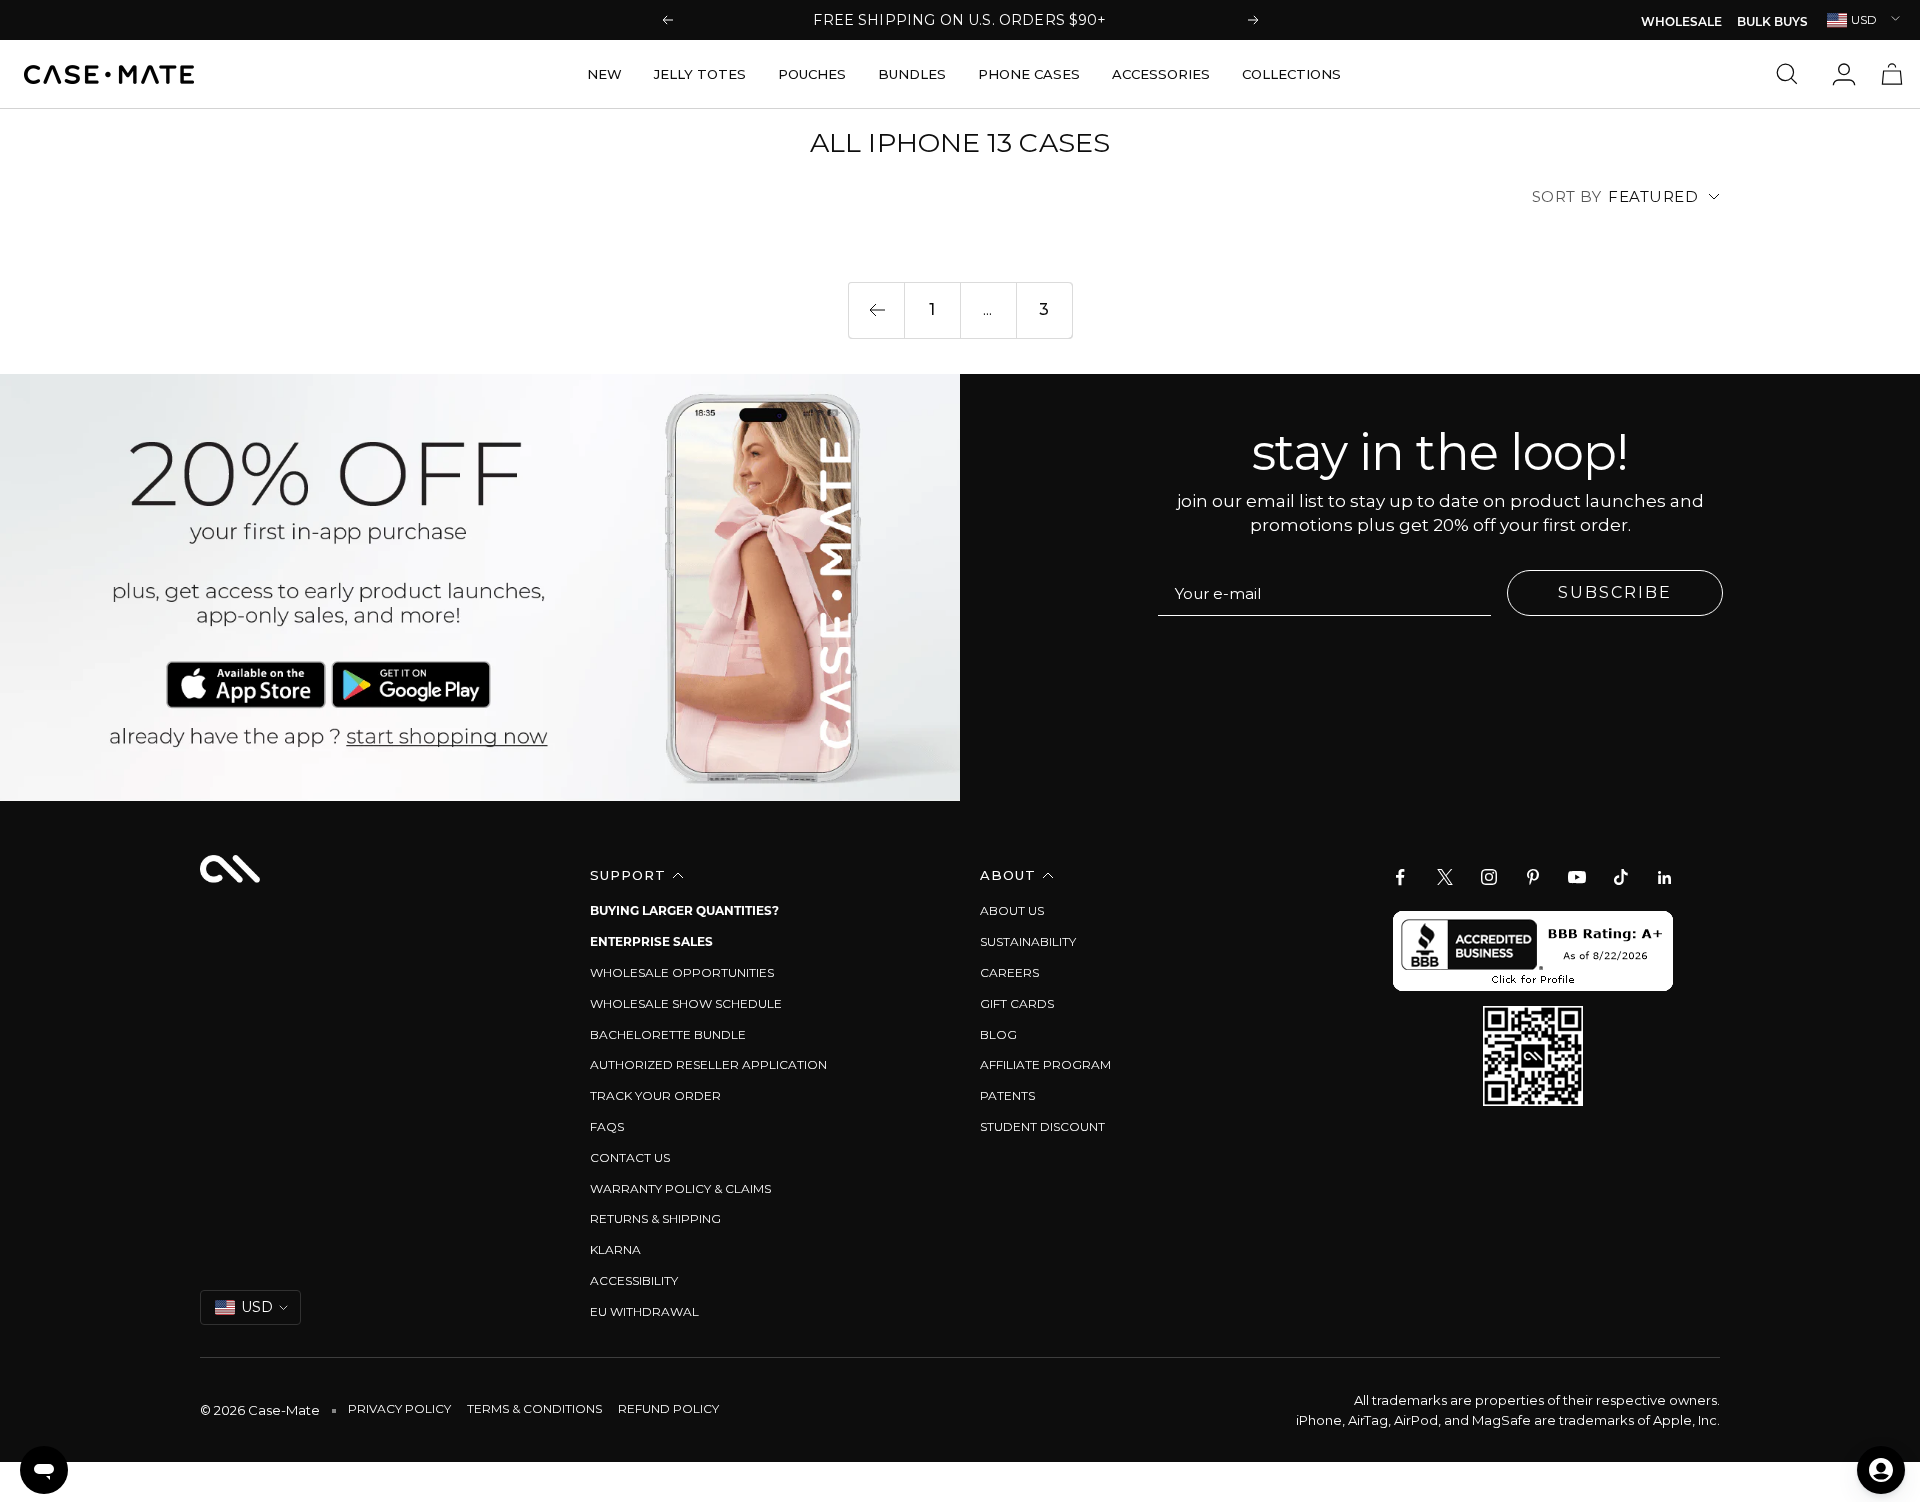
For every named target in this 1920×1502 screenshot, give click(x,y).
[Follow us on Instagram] (1489, 877)
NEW (604, 74)
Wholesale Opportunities (682, 972)
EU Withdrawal (644, 1311)
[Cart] (1892, 74)
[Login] (1844, 74)
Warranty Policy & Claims (680, 1188)
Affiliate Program (1045, 1064)
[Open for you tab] (1881, 1470)
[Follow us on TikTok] (1621, 877)
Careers (1009, 972)
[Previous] (876, 310)
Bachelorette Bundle (668, 1034)
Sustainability (1028, 941)
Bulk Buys (1772, 23)
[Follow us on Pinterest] (1533, 877)
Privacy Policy (399, 1408)
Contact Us (630, 1157)
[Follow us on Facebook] (1401, 877)
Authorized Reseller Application (708, 1064)
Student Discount (1042, 1126)
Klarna (615, 1249)
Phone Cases (1029, 74)
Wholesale (1681, 23)
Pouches (812, 74)
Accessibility (634, 1280)
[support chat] (44, 1470)
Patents (1007, 1095)
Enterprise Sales (651, 941)
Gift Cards (1017, 1003)
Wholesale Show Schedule (686, 1003)
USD (1864, 19)
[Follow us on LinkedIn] (1665, 877)
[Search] (1792, 74)
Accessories (1161, 74)
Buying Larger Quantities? (684, 910)
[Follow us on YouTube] (1577, 877)
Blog (998, 1034)
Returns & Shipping (655, 1218)
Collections (1291, 74)
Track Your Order (655, 1095)
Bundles (912, 74)
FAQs (607, 1126)
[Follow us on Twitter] (1445, 877)
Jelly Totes (700, 74)
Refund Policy (668, 1408)
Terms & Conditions (534, 1408)
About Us (1012, 910)
